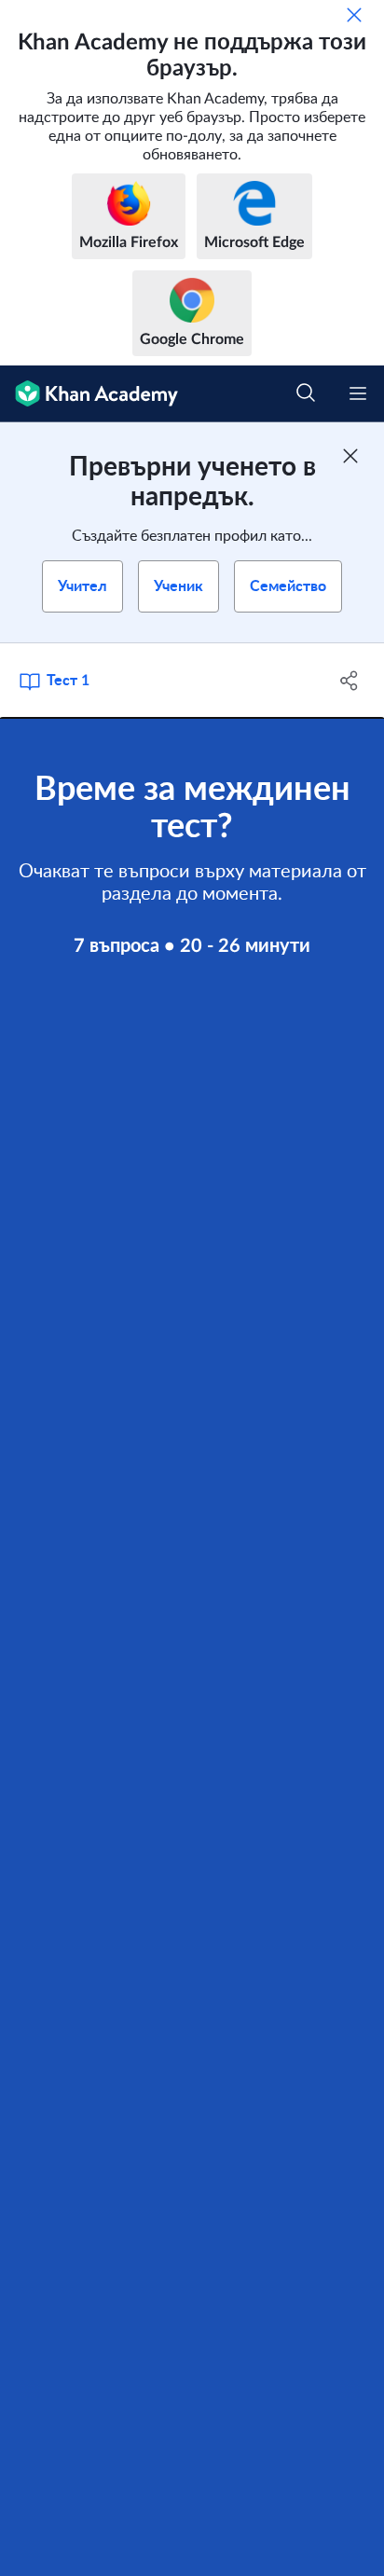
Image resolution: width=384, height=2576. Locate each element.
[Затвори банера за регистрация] (350, 456)
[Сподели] (349, 681)
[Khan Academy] (89, 394)
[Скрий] (354, 15)
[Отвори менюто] (358, 393)
